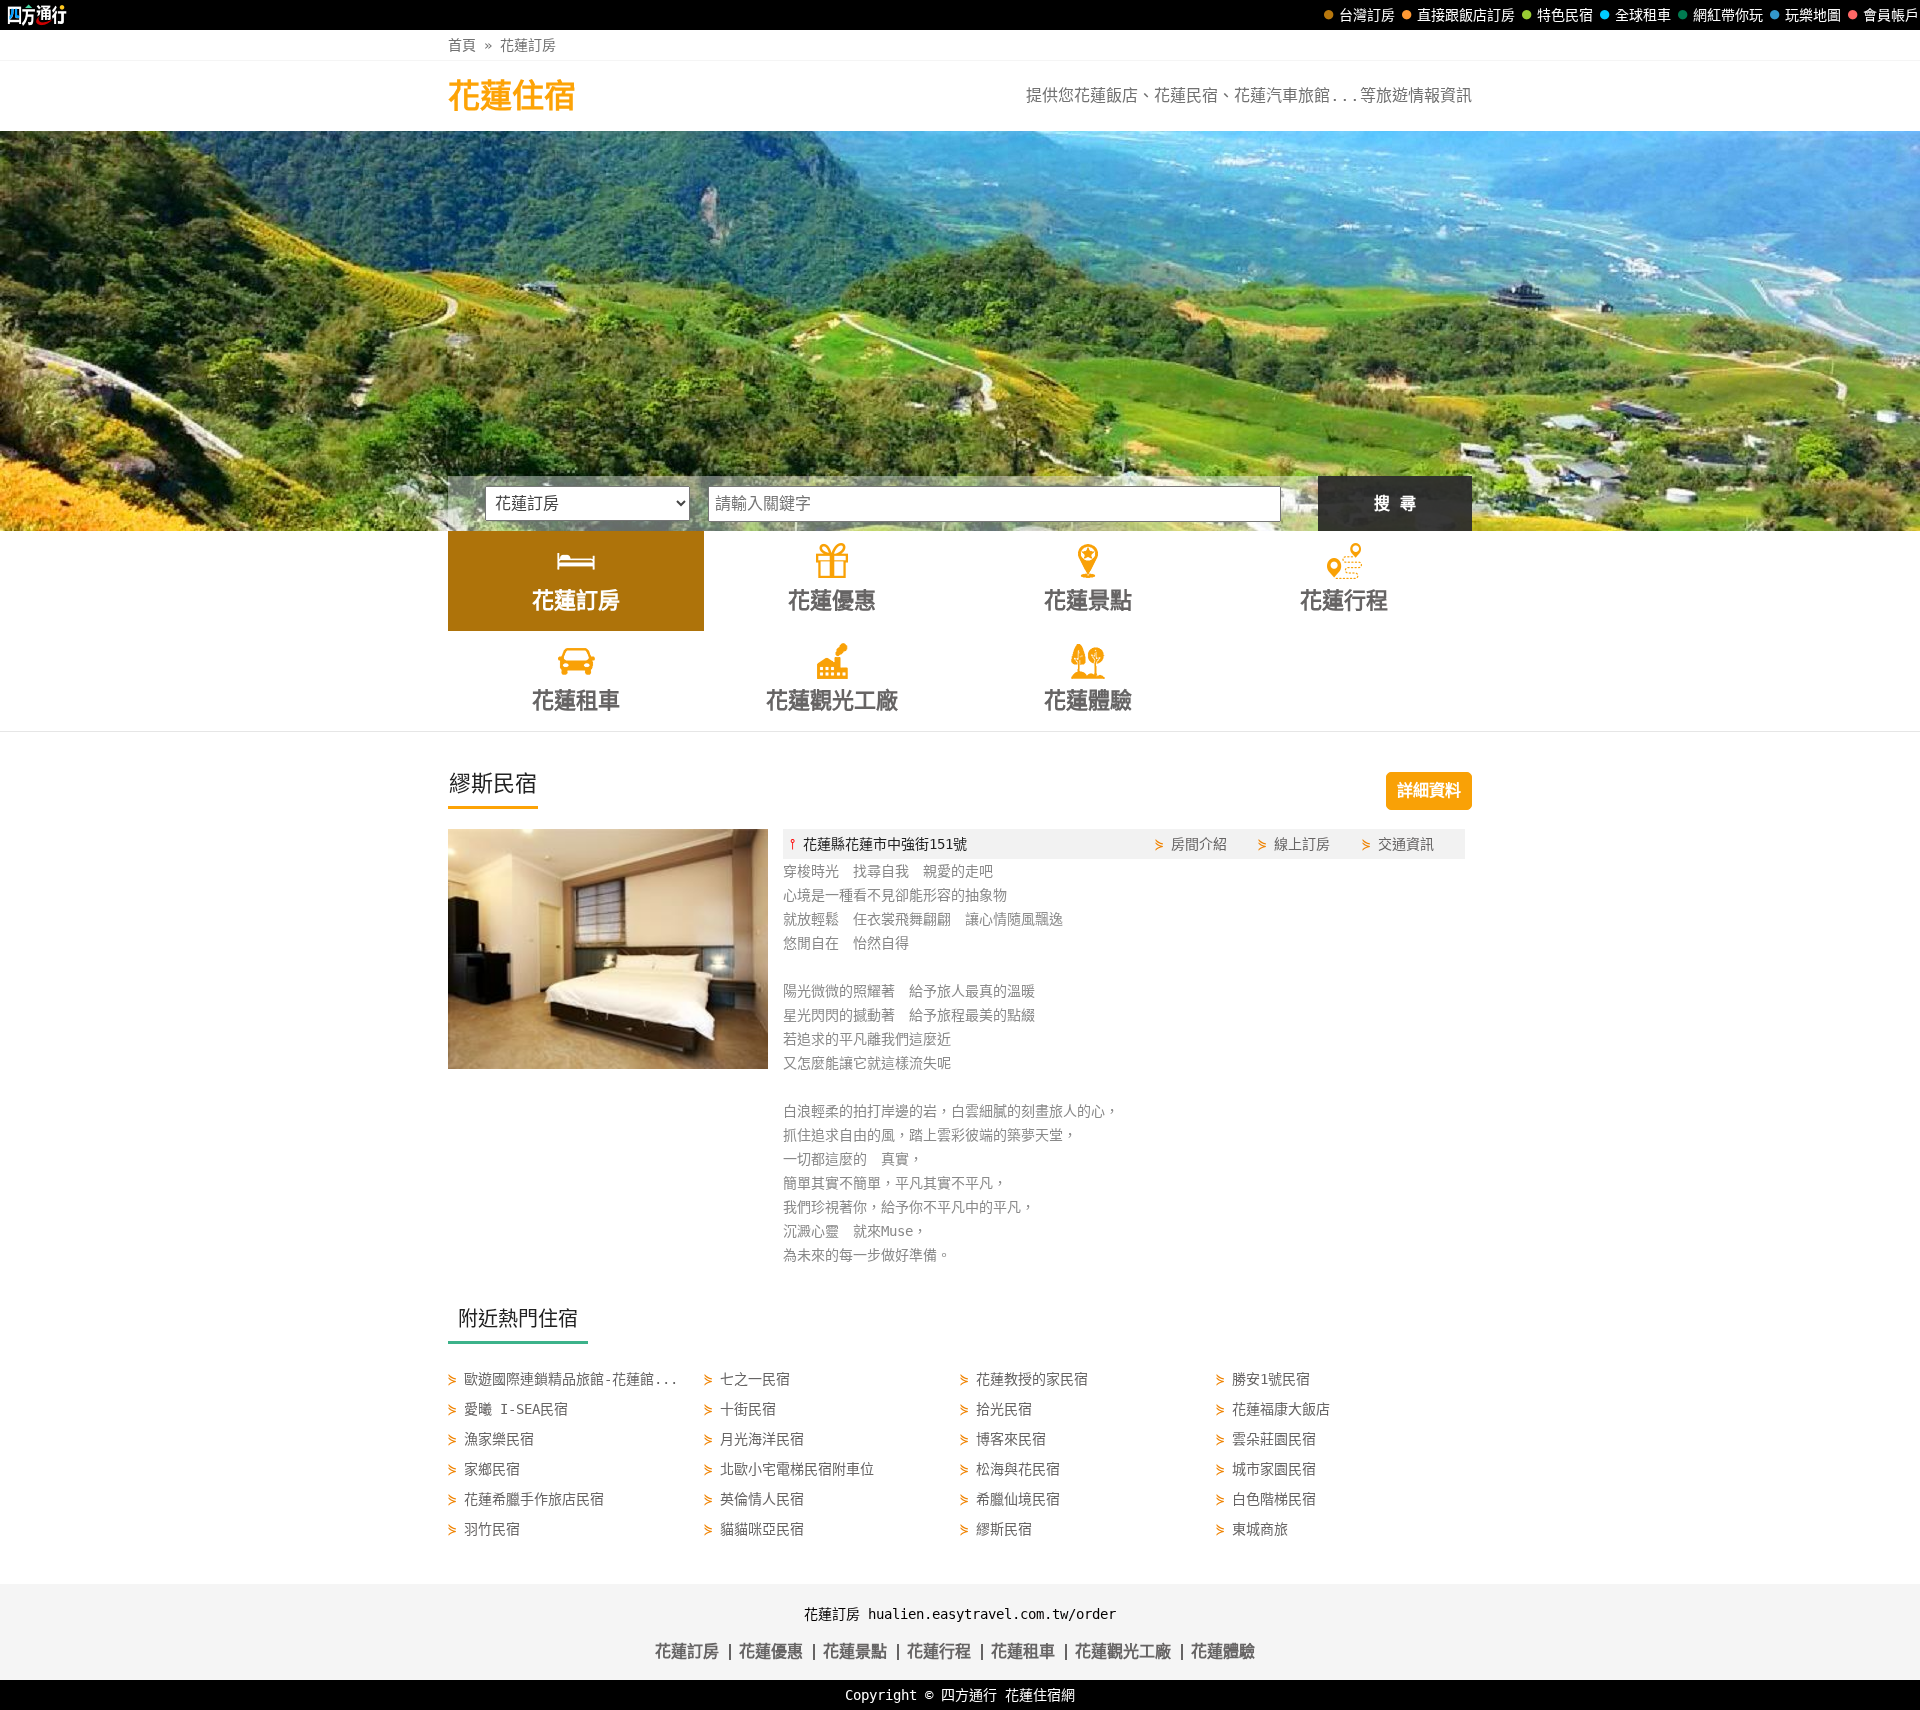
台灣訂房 (1367, 15)
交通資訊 (1406, 844)
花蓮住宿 (512, 96)
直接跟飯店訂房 (1466, 15)
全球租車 (1643, 15)
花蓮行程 (939, 1651)
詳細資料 (1429, 790)
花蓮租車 (1023, 1651)
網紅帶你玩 (1728, 15)
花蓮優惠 (771, 1651)
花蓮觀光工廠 (1123, 1651)
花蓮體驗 (1223, 1651)
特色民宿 (1565, 15)
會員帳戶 (1891, 15)
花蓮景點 (855, 1651)
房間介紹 (1199, 844)
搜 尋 (1395, 503)
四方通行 (969, 1695)
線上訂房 (1302, 844)
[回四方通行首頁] (37, 15)
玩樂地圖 (1813, 15)
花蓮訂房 (528, 45)
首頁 (462, 45)
